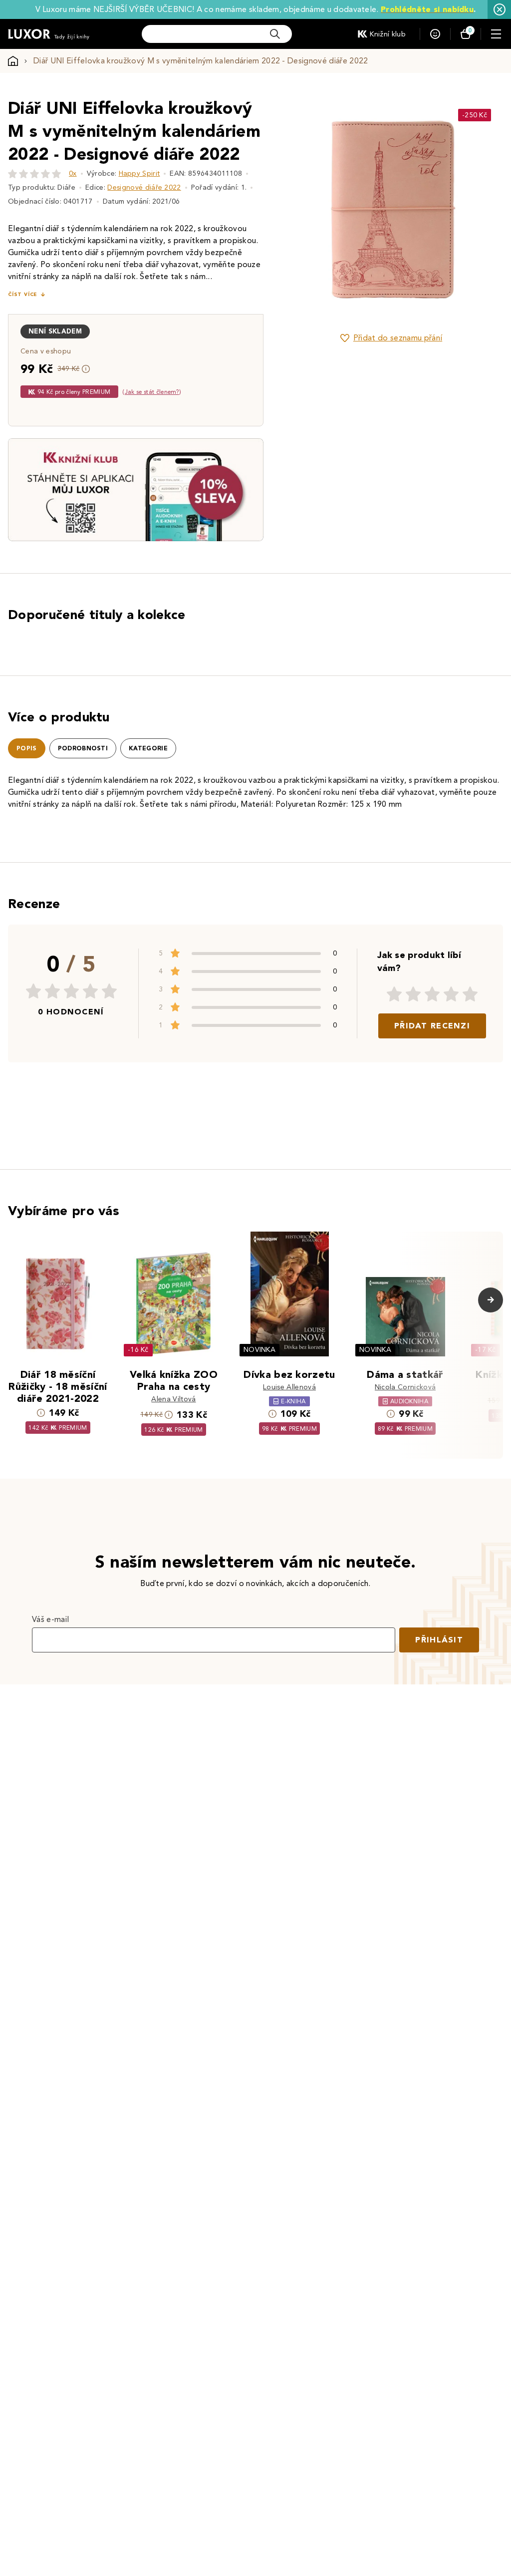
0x (73, 173)
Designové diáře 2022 (144, 187)
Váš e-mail (50, 1619)
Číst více (22, 294)
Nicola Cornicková (405, 1387)
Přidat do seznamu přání (398, 338)
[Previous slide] (304, 209)
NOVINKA (259, 1350)
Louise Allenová (289, 1387)
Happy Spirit (139, 173)
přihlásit (439, 1640)
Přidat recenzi (432, 1026)
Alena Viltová (173, 1399)
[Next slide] (479, 209)
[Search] (275, 34)
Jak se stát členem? (152, 392)
